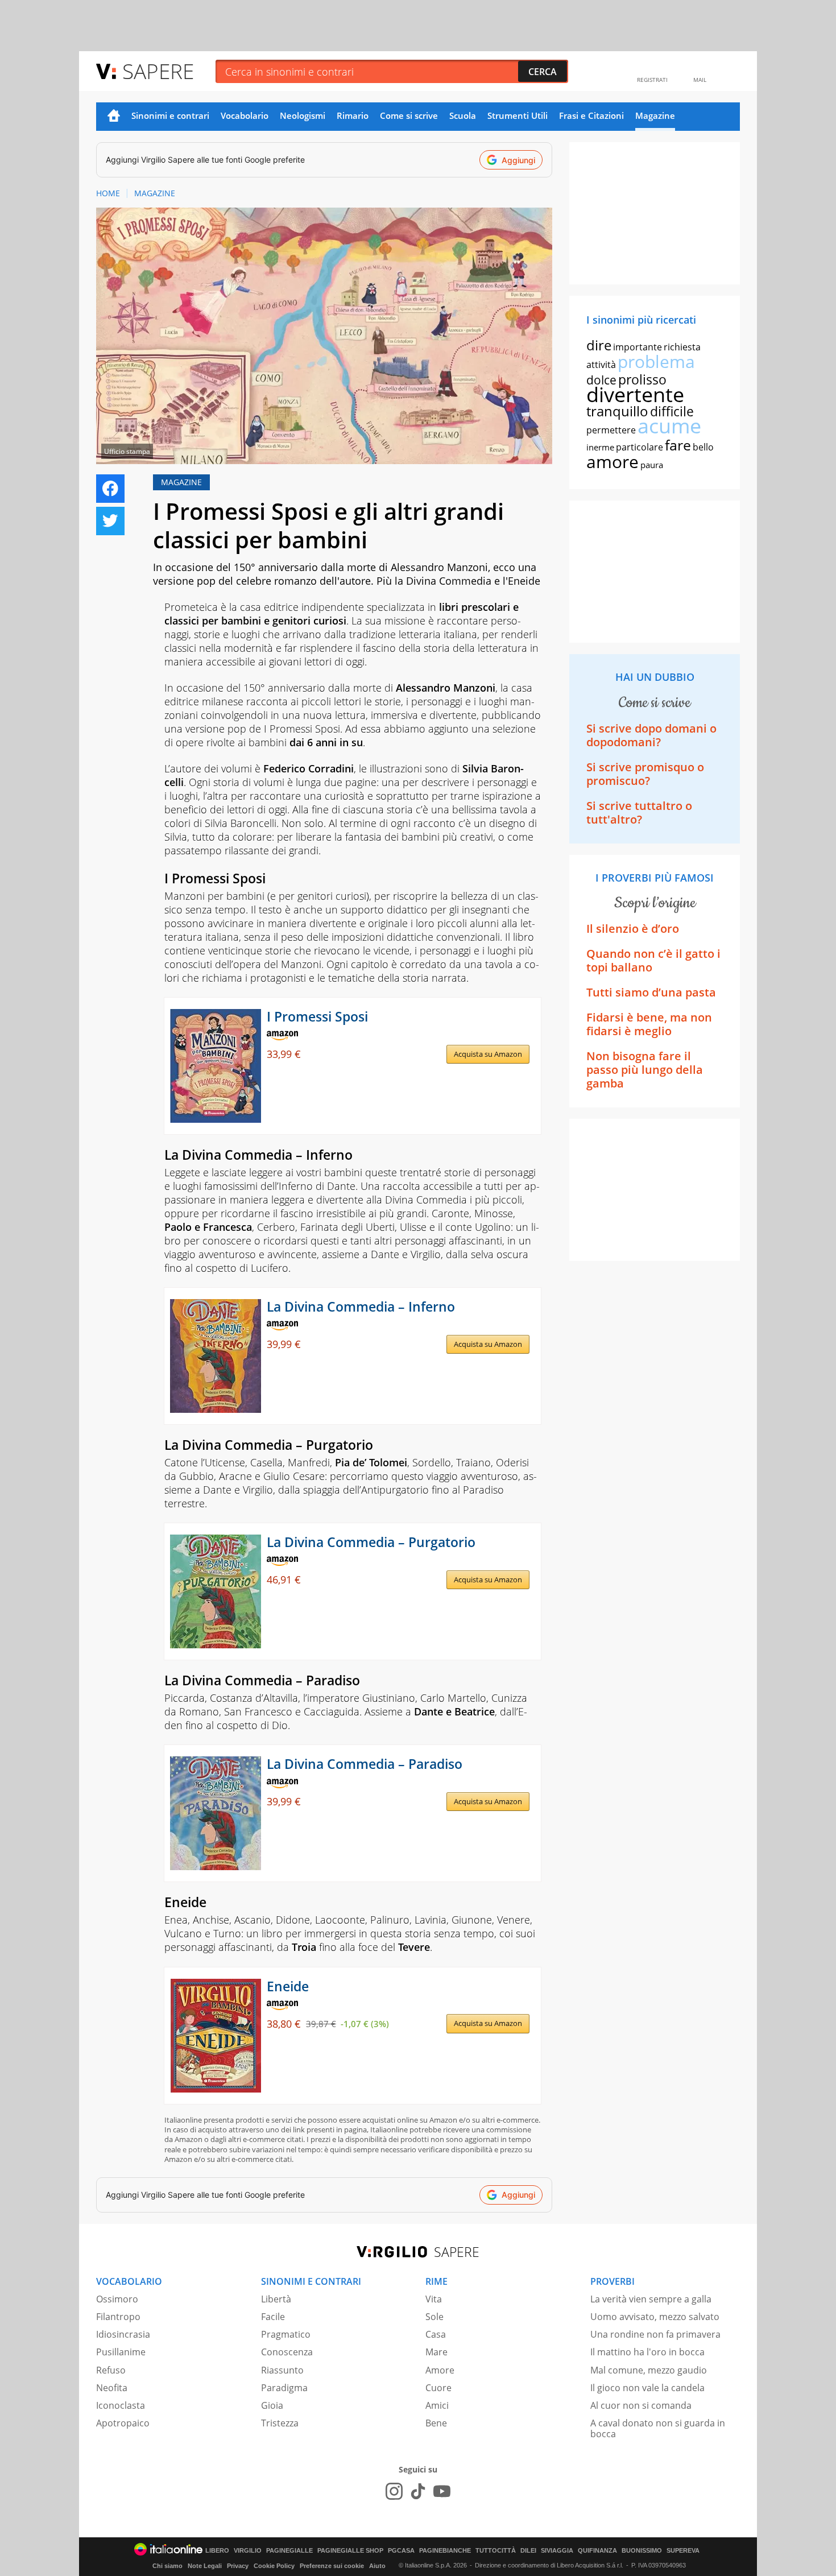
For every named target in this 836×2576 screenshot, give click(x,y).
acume (669, 426)
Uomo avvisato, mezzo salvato (655, 2317)
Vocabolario (245, 115)
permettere (611, 430)
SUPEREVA (683, 2551)
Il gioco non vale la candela (647, 2388)
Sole (434, 2317)
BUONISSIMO (642, 2551)
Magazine (655, 115)
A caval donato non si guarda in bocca (658, 2428)
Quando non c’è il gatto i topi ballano (653, 960)
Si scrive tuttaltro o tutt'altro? (639, 813)
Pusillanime (121, 2352)
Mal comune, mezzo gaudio (649, 2370)
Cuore (438, 2388)
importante (638, 347)
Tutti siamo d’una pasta (651, 992)
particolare (640, 447)
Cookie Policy (274, 2566)
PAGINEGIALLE (289, 2551)
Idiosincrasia (123, 2334)
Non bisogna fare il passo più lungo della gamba (645, 1070)
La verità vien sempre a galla (651, 2299)
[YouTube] (442, 2491)
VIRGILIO (248, 2551)
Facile (273, 2317)
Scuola (463, 115)
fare (678, 445)
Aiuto (377, 2566)
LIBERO (217, 2551)
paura (652, 465)
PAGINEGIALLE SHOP (350, 2551)
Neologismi (303, 115)
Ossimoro (117, 2299)
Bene (436, 2423)
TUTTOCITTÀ (496, 2551)
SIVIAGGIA (557, 2551)
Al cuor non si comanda (641, 2405)
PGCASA (401, 2551)
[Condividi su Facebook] (110, 489)
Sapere (158, 71)
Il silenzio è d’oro (633, 929)
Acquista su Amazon (488, 1054)
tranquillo (617, 411)
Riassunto (282, 2370)
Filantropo (118, 2317)
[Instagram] (394, 2491)
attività (601, 365)
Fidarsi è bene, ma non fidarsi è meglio (649, 1024)
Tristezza (280, 2423)
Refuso (111, 2370)
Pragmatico (286, 2334)
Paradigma (284, 2388)
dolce (601, 380)
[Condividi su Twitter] (110, 521)
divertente (635, 394)
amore (612, 462)
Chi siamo (167, 2566)
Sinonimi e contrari (170, 115)
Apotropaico (123, 2423)
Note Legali (205, 2566)
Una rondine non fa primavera (655, 2334)
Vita (434, 2299)
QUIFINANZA (597, 2551)
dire (599, 345)
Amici (437, 2405)
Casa (436, 2334)
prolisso (642, 379)
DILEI (528, 2551)
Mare (436, 2352)
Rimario (353, 115)
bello (703, 447)
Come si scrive (409, 115)
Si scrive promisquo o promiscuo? (645, 774)
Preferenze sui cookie (332, 2566)
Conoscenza (287, 2352)
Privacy (238, 2566)
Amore (440, 2370)
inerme (600, 447)
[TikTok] (418, 2491)
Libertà (276, 2299)
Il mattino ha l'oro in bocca (647, 2352)
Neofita (112, 2388)
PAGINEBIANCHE (445, 2551)
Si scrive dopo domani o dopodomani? (651, 735)
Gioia (272, 2405)
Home (114, 117)
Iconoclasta (121, 2405)
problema (656, 361)
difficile (672, 411)
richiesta (682, 347)
